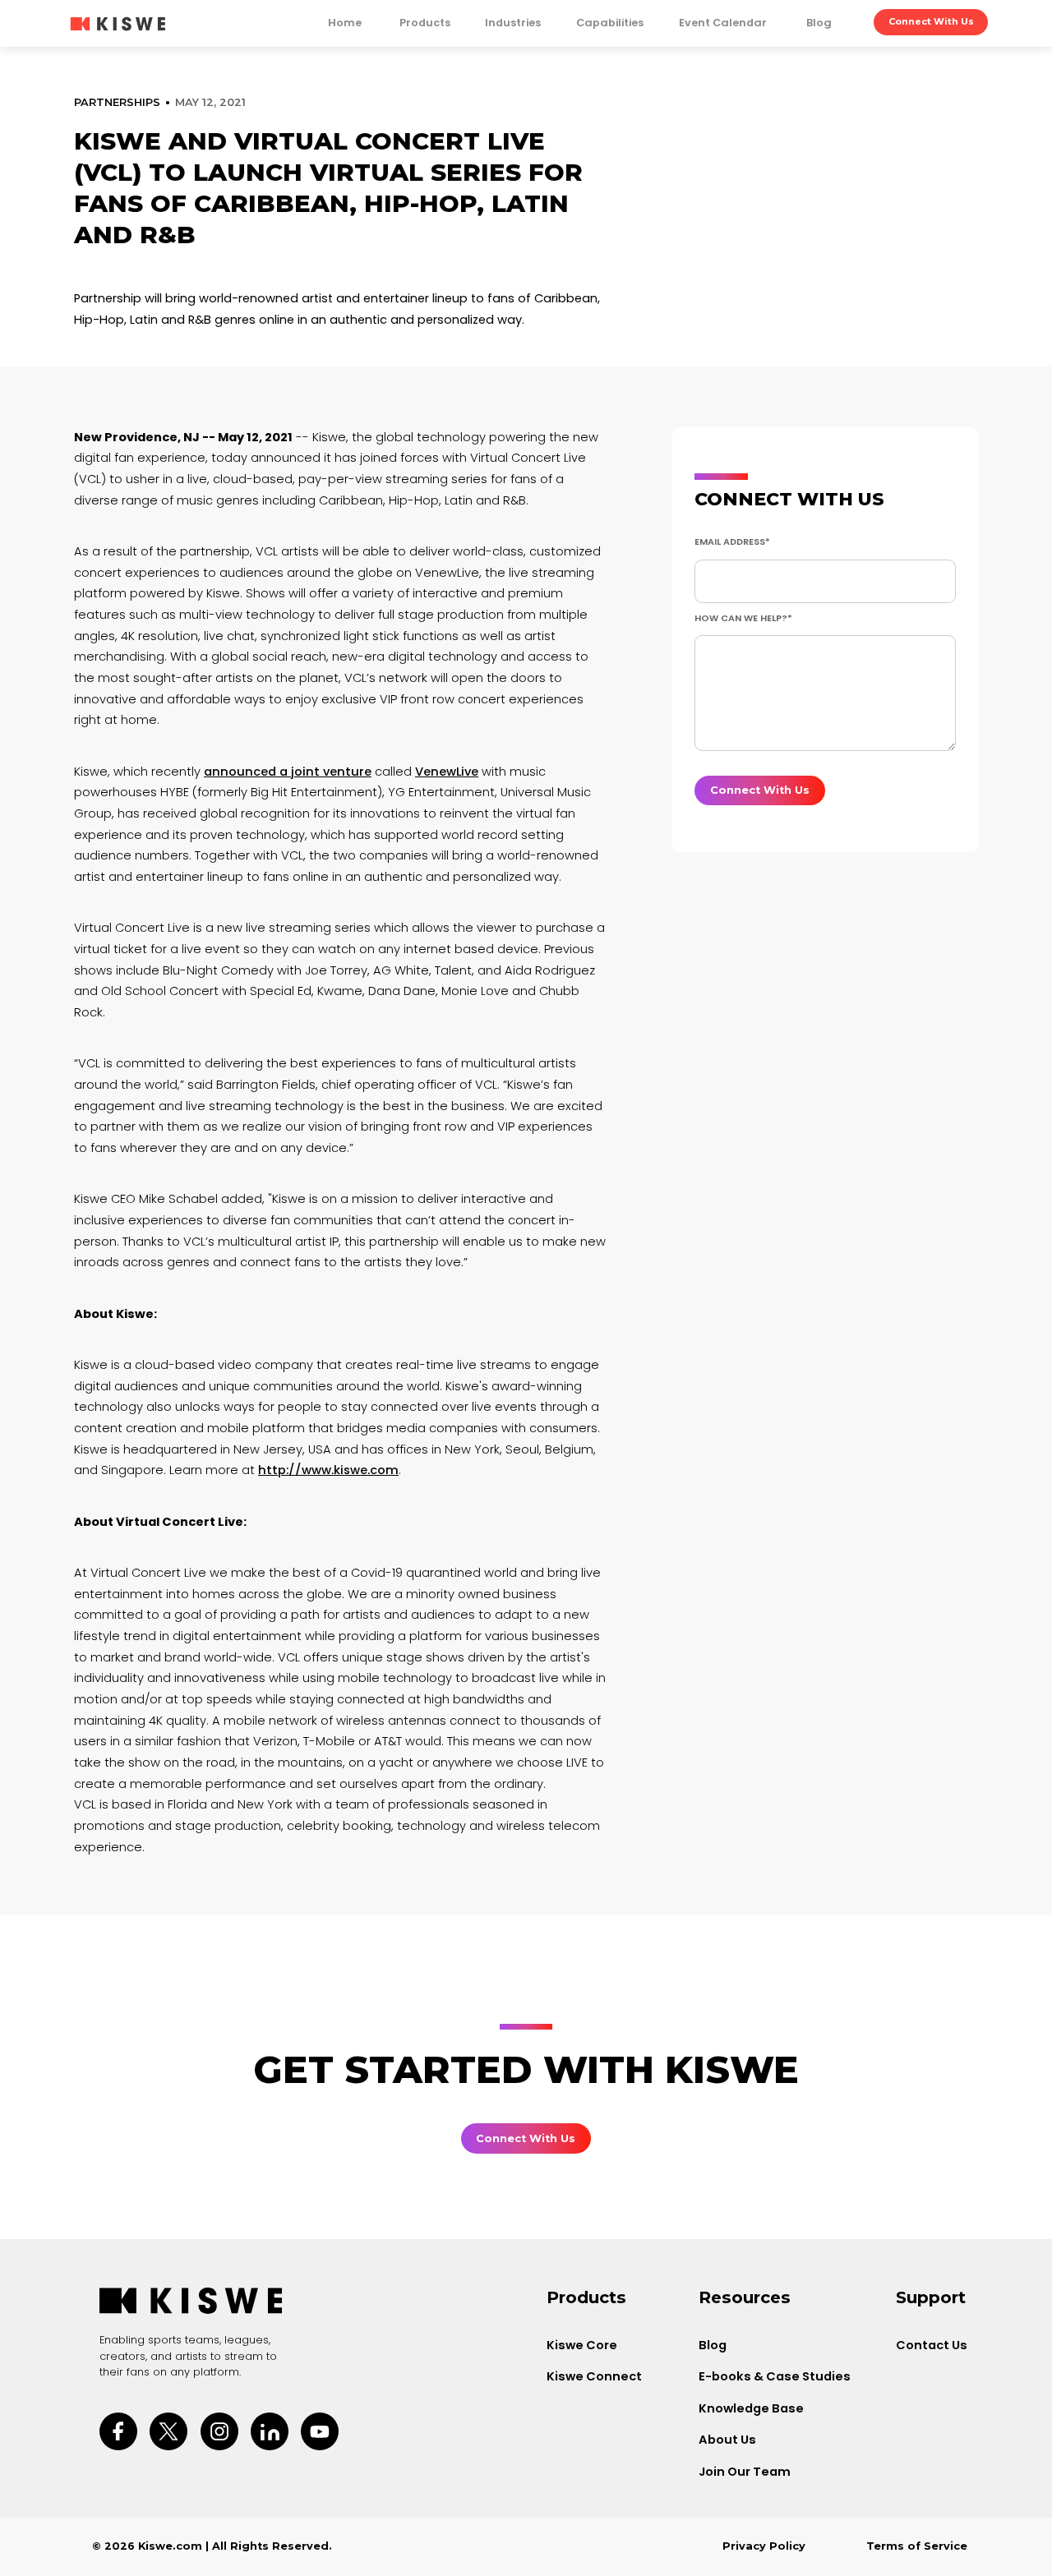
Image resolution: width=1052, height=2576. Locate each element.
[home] (118, 23)
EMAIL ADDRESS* (732, 541)
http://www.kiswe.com (328, 1470)
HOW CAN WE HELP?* (743, 618)
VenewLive (447, 772)
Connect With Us (931, 21)
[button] (425, 26)
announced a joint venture (288, 772)
